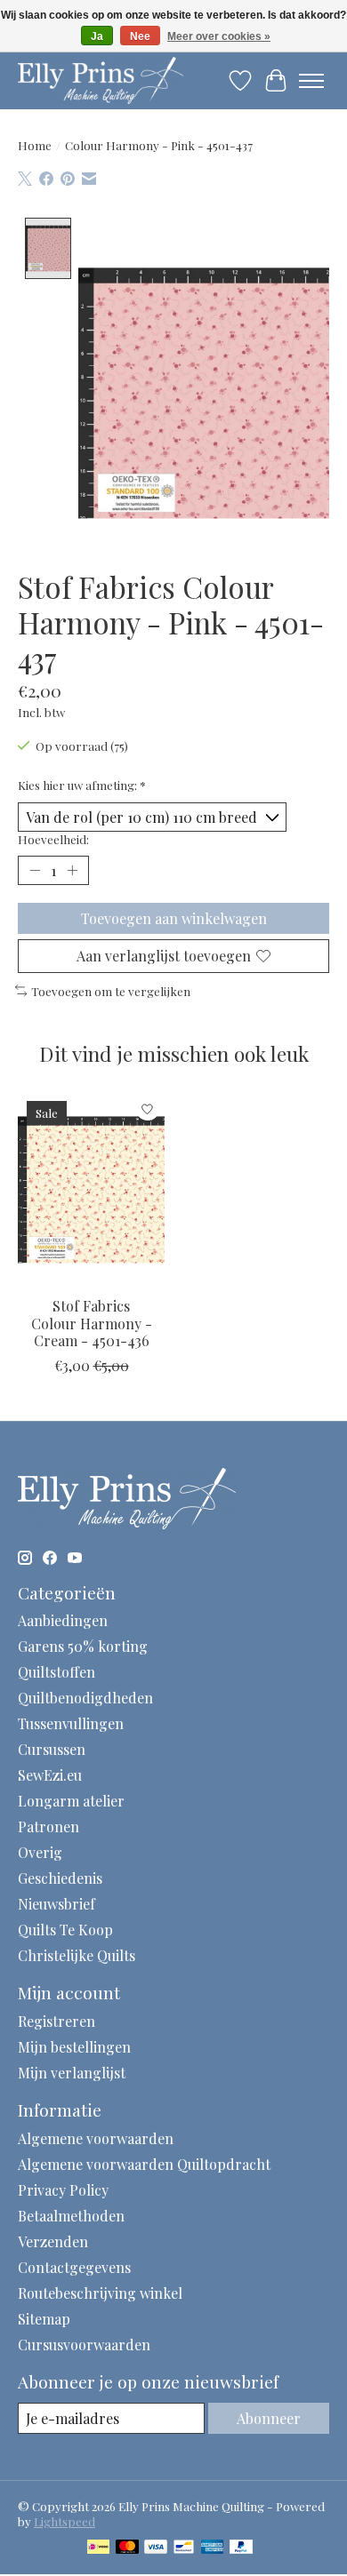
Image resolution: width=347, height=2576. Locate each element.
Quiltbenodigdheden (85, 1698)
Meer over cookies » (219, 36)
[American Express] (213, 2548)
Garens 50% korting (83, 1646)
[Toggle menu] (311, 81)
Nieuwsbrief (56, 1904)
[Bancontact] (184, 2548)
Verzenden (53, 2241)
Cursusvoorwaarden (84, 2345)
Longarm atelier (71, 1801)
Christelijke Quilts (77, 1955)
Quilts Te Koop (65, 1930)
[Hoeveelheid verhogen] (72, 871)
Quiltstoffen (56, 1672)
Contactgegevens (74, 2267)
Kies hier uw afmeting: (82, 785)
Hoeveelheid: (53, 839)
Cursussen (52, 1749)
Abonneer (269, 2418)
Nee (140, 36)
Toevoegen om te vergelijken (111, 991)
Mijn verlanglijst (72, 2073)
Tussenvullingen (71, 1723)
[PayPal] (241, 2548)
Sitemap (44, 2319)
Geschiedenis (60, 1878)
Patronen (48, 1826)
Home (35, 145)
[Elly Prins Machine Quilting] (101, 80)
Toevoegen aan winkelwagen (174, 918)
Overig (40, 1852)
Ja (97, 36)
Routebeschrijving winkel (100, 2293)
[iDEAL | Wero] (98, 2548)
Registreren (56, 2021)
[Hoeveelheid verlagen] (35, 871)
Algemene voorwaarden (96, 2138)
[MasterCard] (127, 2548)
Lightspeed (65, 2521)
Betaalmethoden (71, 2216)
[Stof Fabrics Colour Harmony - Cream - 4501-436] (91, 1189)
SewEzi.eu (50, 1775)
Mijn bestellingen (74, 2047)
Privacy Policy (63, 2190)
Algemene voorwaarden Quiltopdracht (144, 2164)
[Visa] (156, 2548)
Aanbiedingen (63, 1620)
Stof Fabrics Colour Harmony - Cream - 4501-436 (92, 1323)
